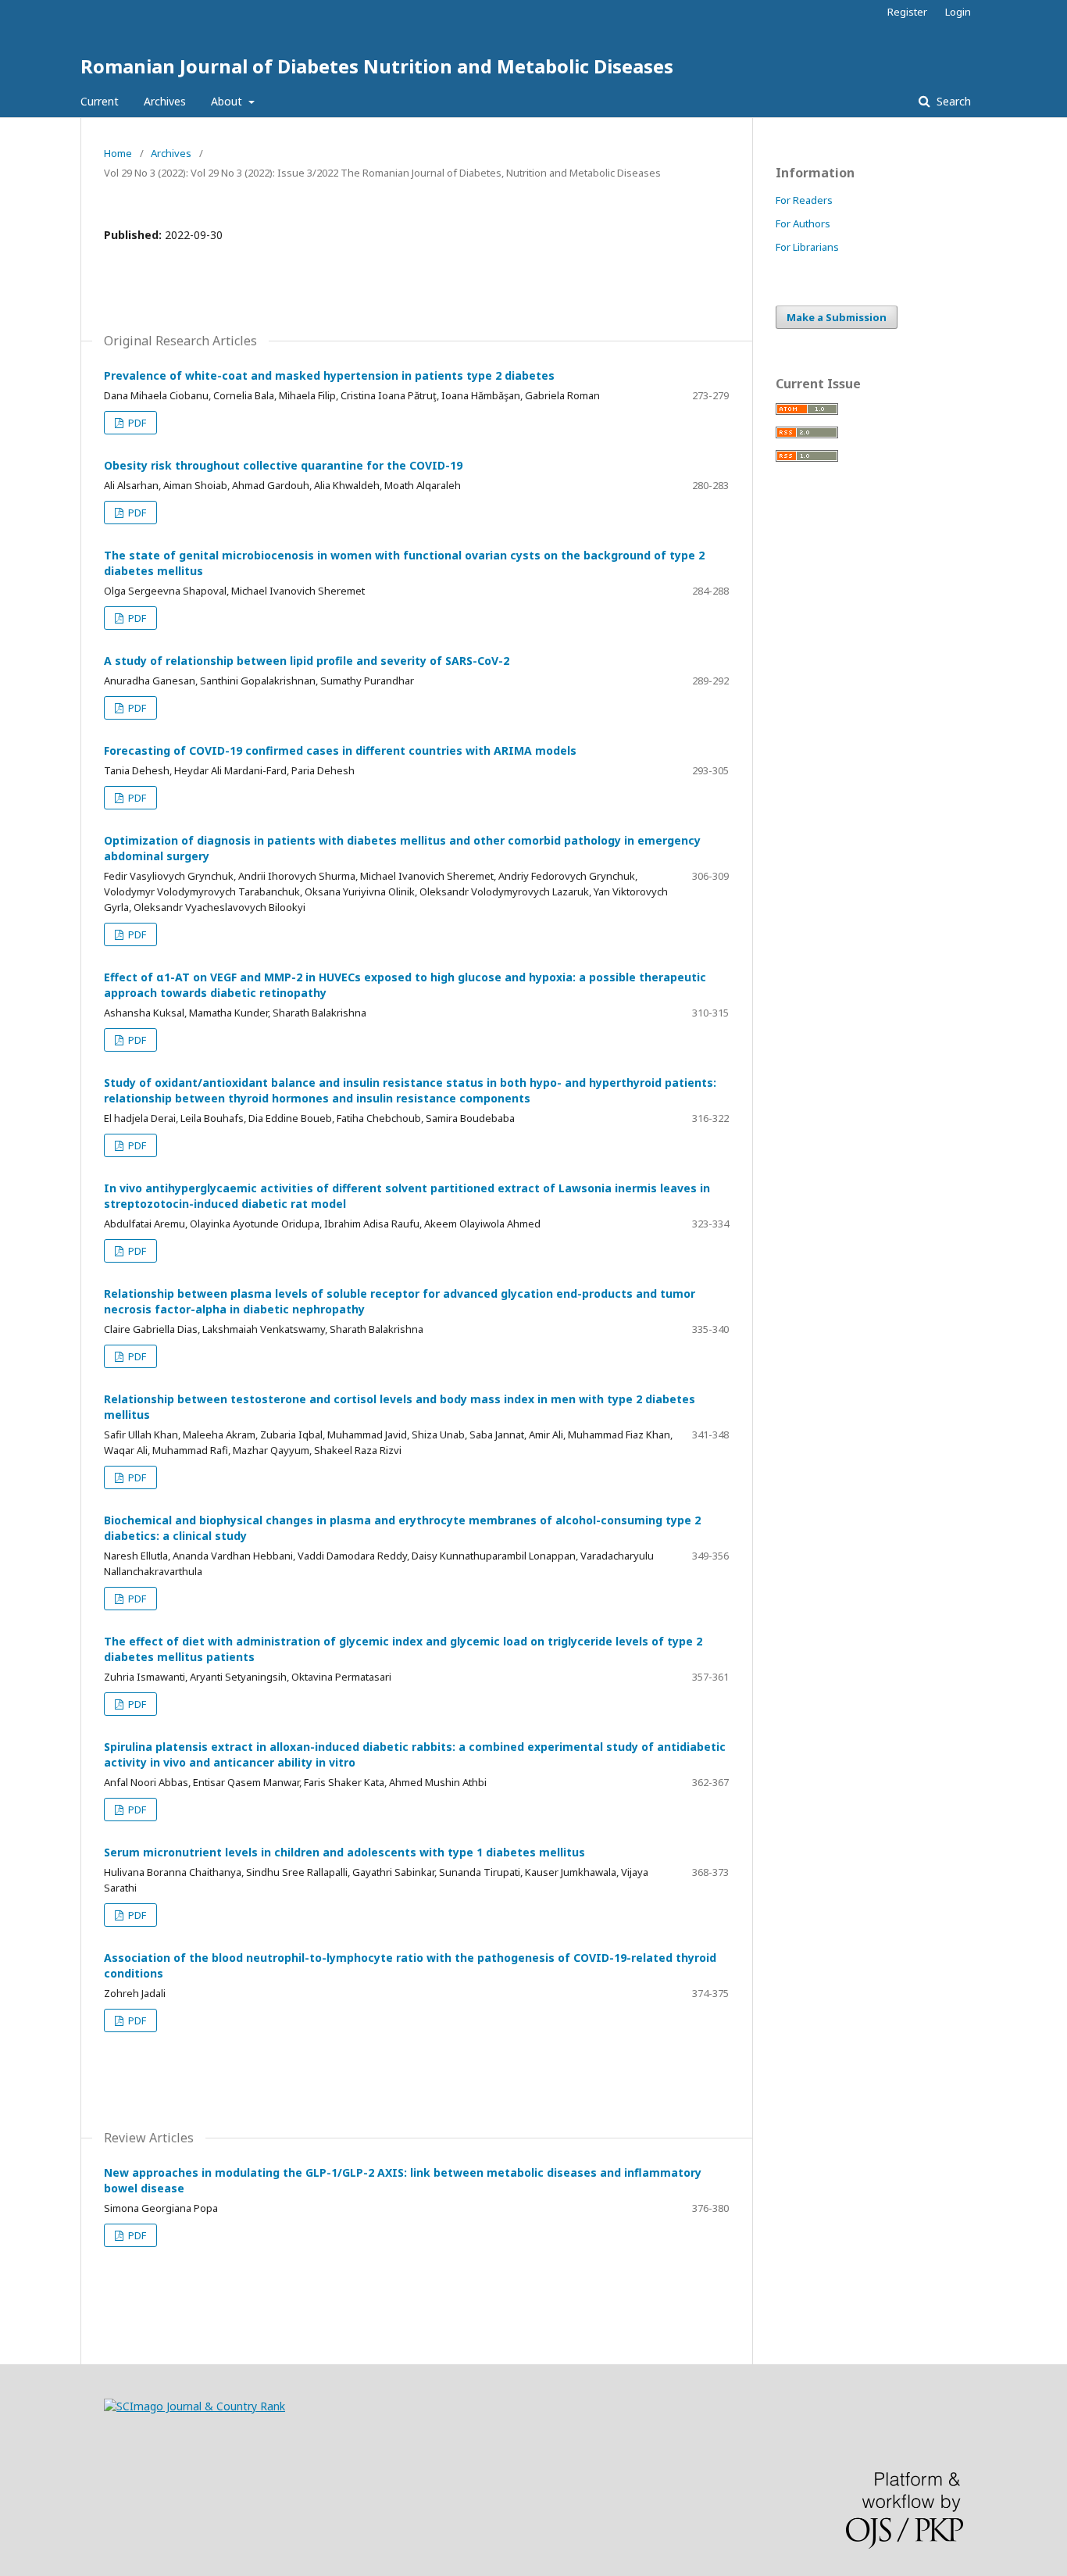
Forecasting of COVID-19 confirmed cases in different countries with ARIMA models (340, 750)
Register (907, 12)
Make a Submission (837, 317)
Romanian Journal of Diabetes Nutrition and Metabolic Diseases (377, 66)
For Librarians (807, 247)
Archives (165, 101)
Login (958, 12)
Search (952, 101)
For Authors (803, 223)
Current (100, 101)
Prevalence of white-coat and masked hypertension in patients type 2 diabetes (329, 375)
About (228, 101)
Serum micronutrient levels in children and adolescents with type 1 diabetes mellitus (344, 1852)
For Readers (804, 200)
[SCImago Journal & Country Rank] (194, 2406)
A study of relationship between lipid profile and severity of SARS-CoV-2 (307, 661)
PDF (136, 423)
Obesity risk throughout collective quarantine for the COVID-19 (283, 465)
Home (118, 153)
